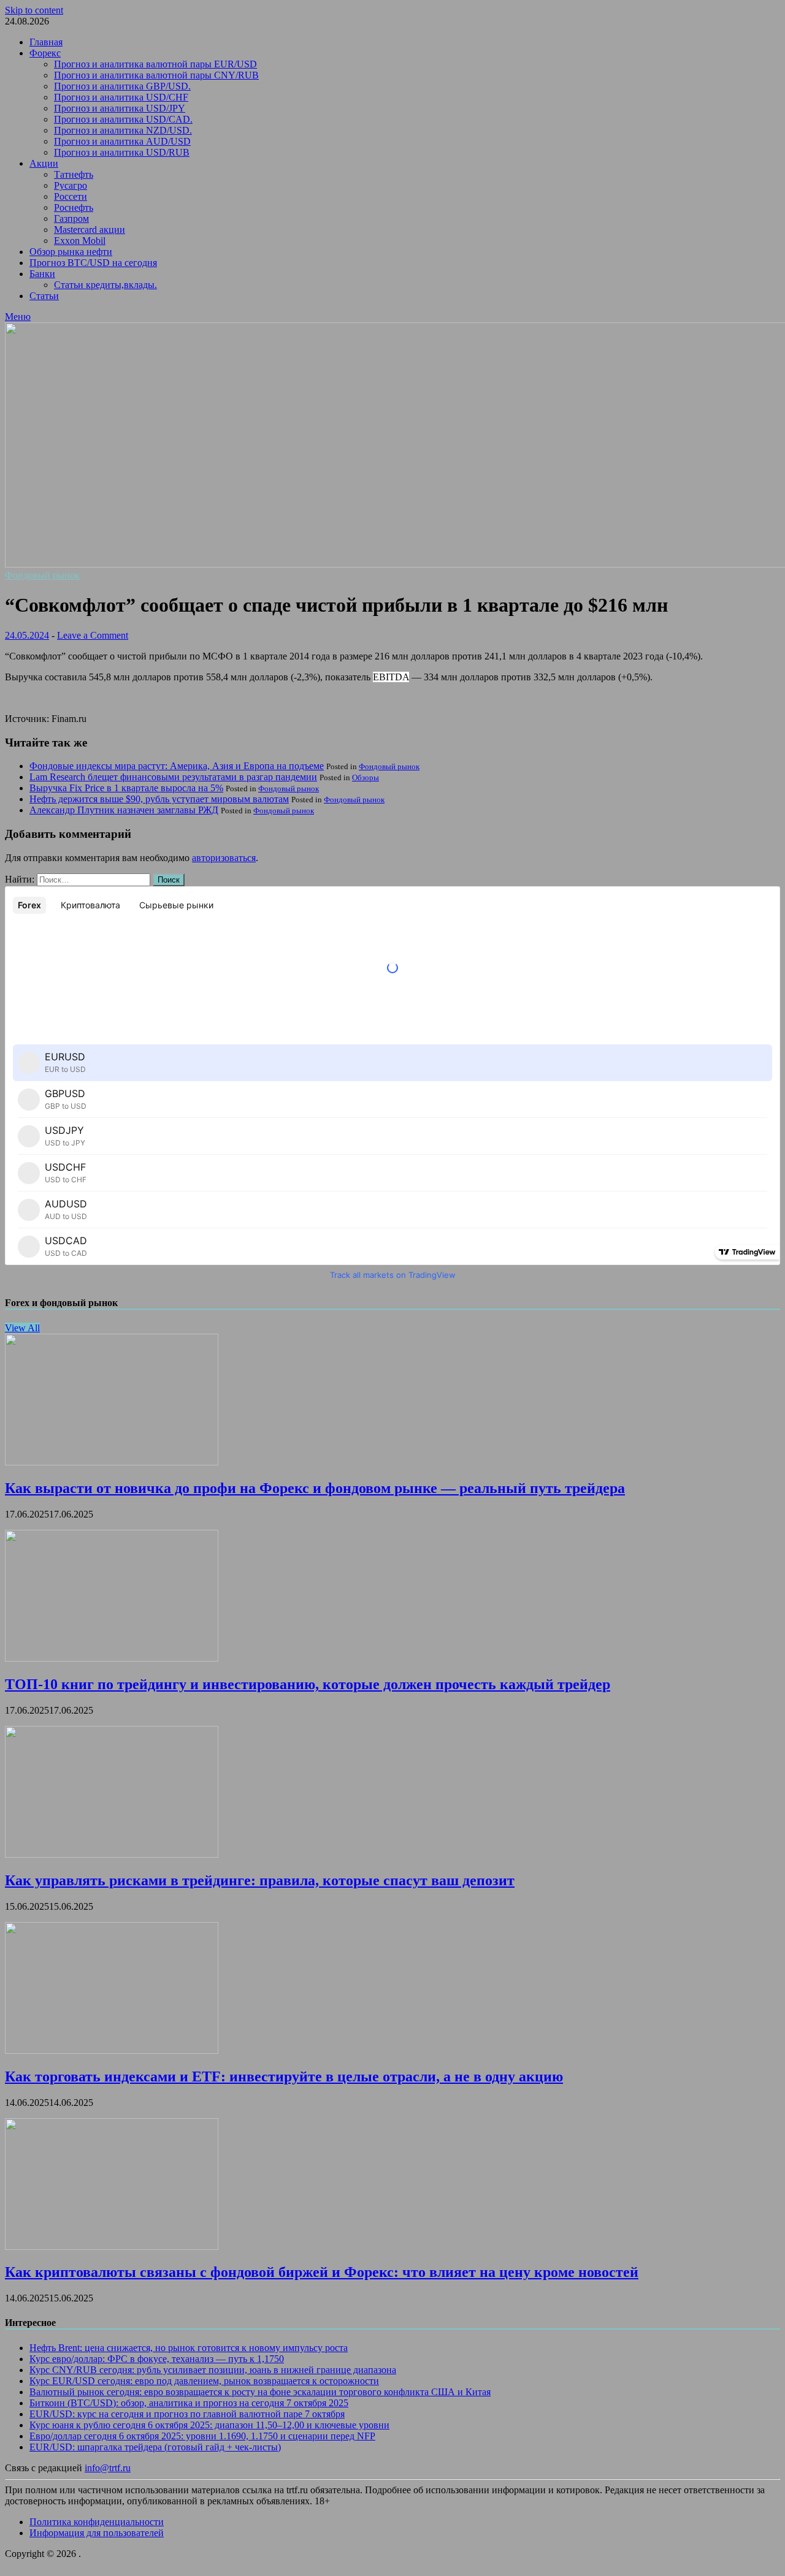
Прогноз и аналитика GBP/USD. (122, 86)
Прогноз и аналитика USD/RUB (122, 152)
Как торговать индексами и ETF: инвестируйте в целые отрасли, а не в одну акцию (284, 2076)
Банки (42, 274)
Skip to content (34, 10)
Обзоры (366, 777)
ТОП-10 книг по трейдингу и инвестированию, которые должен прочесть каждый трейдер (308, 1684)
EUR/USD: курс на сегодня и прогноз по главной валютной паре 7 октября (187, 2414)
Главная (46, 42)
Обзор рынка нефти (71, 252)
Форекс (45, 53)
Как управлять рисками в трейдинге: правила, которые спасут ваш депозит (260, 1880)
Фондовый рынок (42, 575)
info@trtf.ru (108, 2468)
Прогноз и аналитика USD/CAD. (123, 119)
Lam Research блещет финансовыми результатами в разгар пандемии (173, 777)
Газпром (71, 218)
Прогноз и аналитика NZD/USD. (123, 130)
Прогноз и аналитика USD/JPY (120, 108)
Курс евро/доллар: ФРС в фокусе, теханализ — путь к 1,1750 (157, 2359)
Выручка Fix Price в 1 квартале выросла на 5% (126, 788)
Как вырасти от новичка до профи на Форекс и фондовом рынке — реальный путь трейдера (315, 1488)
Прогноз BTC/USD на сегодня (93, 263)
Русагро (71, 185)
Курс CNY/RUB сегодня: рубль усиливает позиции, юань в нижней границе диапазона (213, 2370)
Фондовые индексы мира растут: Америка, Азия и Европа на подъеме (177, 766)
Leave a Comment (93, 635)
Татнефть (74, 174)
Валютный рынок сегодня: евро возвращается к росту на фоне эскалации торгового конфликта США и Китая (260, 2392)
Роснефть (74, 207)
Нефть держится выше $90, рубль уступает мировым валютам (159, 799)
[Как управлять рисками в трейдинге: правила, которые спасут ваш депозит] (112, 1854)
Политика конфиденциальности (97, 2522)
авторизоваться (224, 858)
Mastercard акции (90, 230)
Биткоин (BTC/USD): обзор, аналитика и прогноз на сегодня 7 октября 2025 (189, 2403)
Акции (44, 163)
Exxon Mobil (80, 241)
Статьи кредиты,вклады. (105, 285)
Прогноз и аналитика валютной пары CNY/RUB (156, 75)
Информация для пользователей (97, 2533)
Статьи (44, 296)
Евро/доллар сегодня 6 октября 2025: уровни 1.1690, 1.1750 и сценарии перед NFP (202, 2436)
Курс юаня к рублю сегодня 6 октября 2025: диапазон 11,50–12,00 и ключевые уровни (209, 2425)
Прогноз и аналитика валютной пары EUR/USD (155, 64)
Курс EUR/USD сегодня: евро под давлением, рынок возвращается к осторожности (204, 2381)
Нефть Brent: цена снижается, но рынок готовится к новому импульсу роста (189, 2348)
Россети (71, 196)
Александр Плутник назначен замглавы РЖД (124, 810)
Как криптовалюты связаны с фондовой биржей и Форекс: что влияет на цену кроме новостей (322, 2272)
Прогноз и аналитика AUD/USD (122, 141)
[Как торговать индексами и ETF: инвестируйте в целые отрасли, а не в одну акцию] (112, 2050)
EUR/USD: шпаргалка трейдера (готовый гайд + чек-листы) (155, 2447)
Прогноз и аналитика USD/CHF (121, 97)
